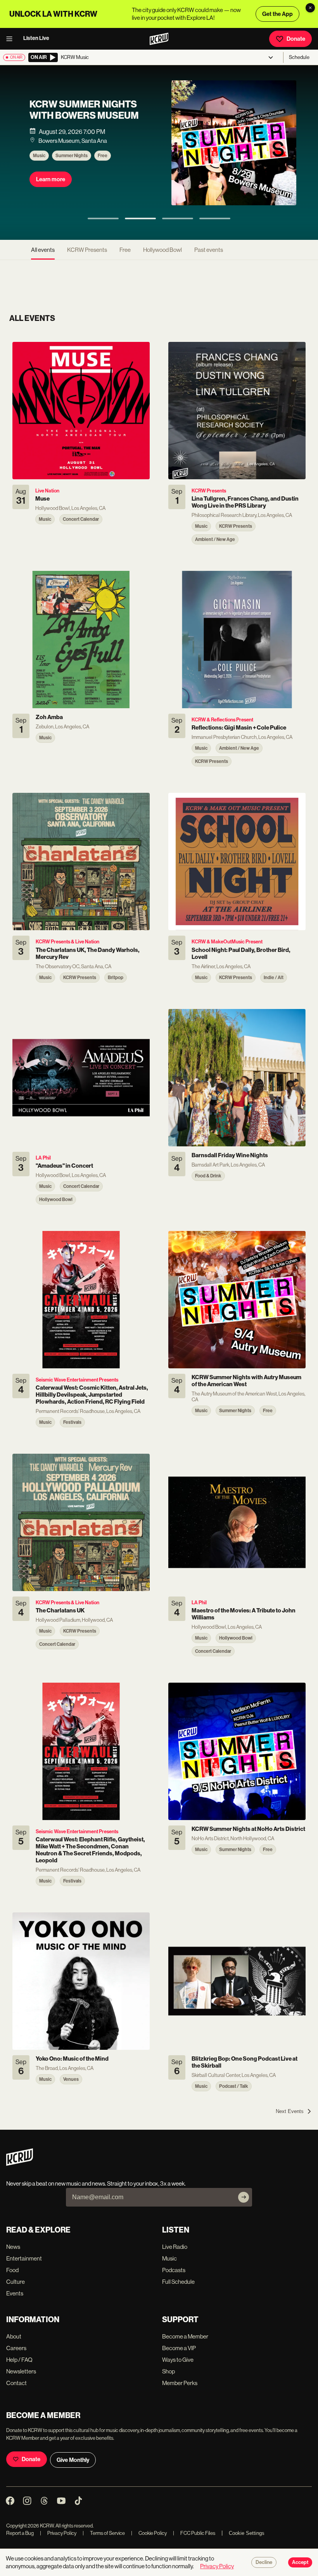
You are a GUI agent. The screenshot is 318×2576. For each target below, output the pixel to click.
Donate (296, 39)
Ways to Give (178, 2360)
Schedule (299, 57)
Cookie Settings (247, 2533)
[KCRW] (20, 2164)
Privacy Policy (58, 2533)
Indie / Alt (111, 169)
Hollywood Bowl (162, 250)
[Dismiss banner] (310, 8)
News (13, 2247)
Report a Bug (20, 2533)
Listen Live (36, 38)
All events (43, 250)
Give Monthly (73, 2460)
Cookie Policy (149, 2533)
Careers (16, 2348)
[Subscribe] (244, 2197)
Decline (264, 2562)
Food (12, 2270)
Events (15, 2293)
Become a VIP (179, 2348)
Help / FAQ (19, 2360)
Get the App (277, 14)
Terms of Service (104, 2533)
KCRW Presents (75, 169)
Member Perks (180, 2383)
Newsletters (21, 2371)
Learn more (54, 192)
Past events (209, 250)
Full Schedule (178, 2282)
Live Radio (175, 2247)
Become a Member (185, 2336)
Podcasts (174, 2270)
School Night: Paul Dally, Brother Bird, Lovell (84, 117)
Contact (16, 2383)
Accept (300, 2562)
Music (42, 169)
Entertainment (24, 2258)
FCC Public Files (194, 2533)
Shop (169, 2371)
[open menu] (12, 39)
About (14, 2336)
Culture (16, 2282)
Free (125, 250)
